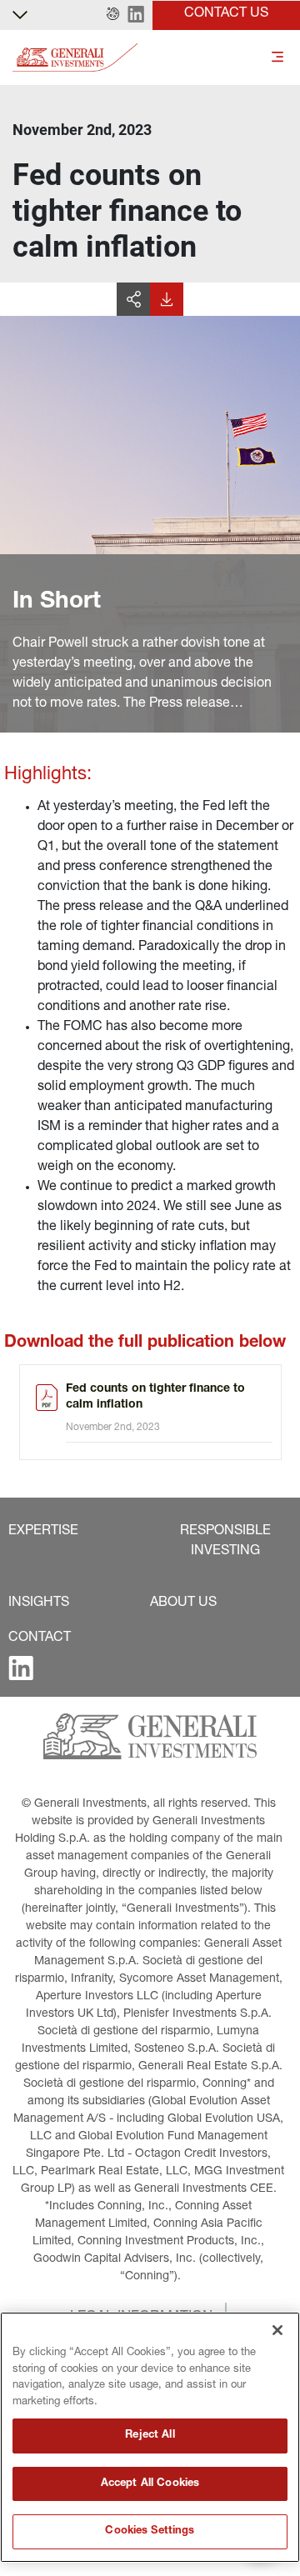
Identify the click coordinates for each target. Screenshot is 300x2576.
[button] (113, 15)
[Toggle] (277, 58)
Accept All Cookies (150, 2484)
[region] (150, 2437)
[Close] (277, 2330)
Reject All (150, 2436)
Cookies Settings (150, 2531)
